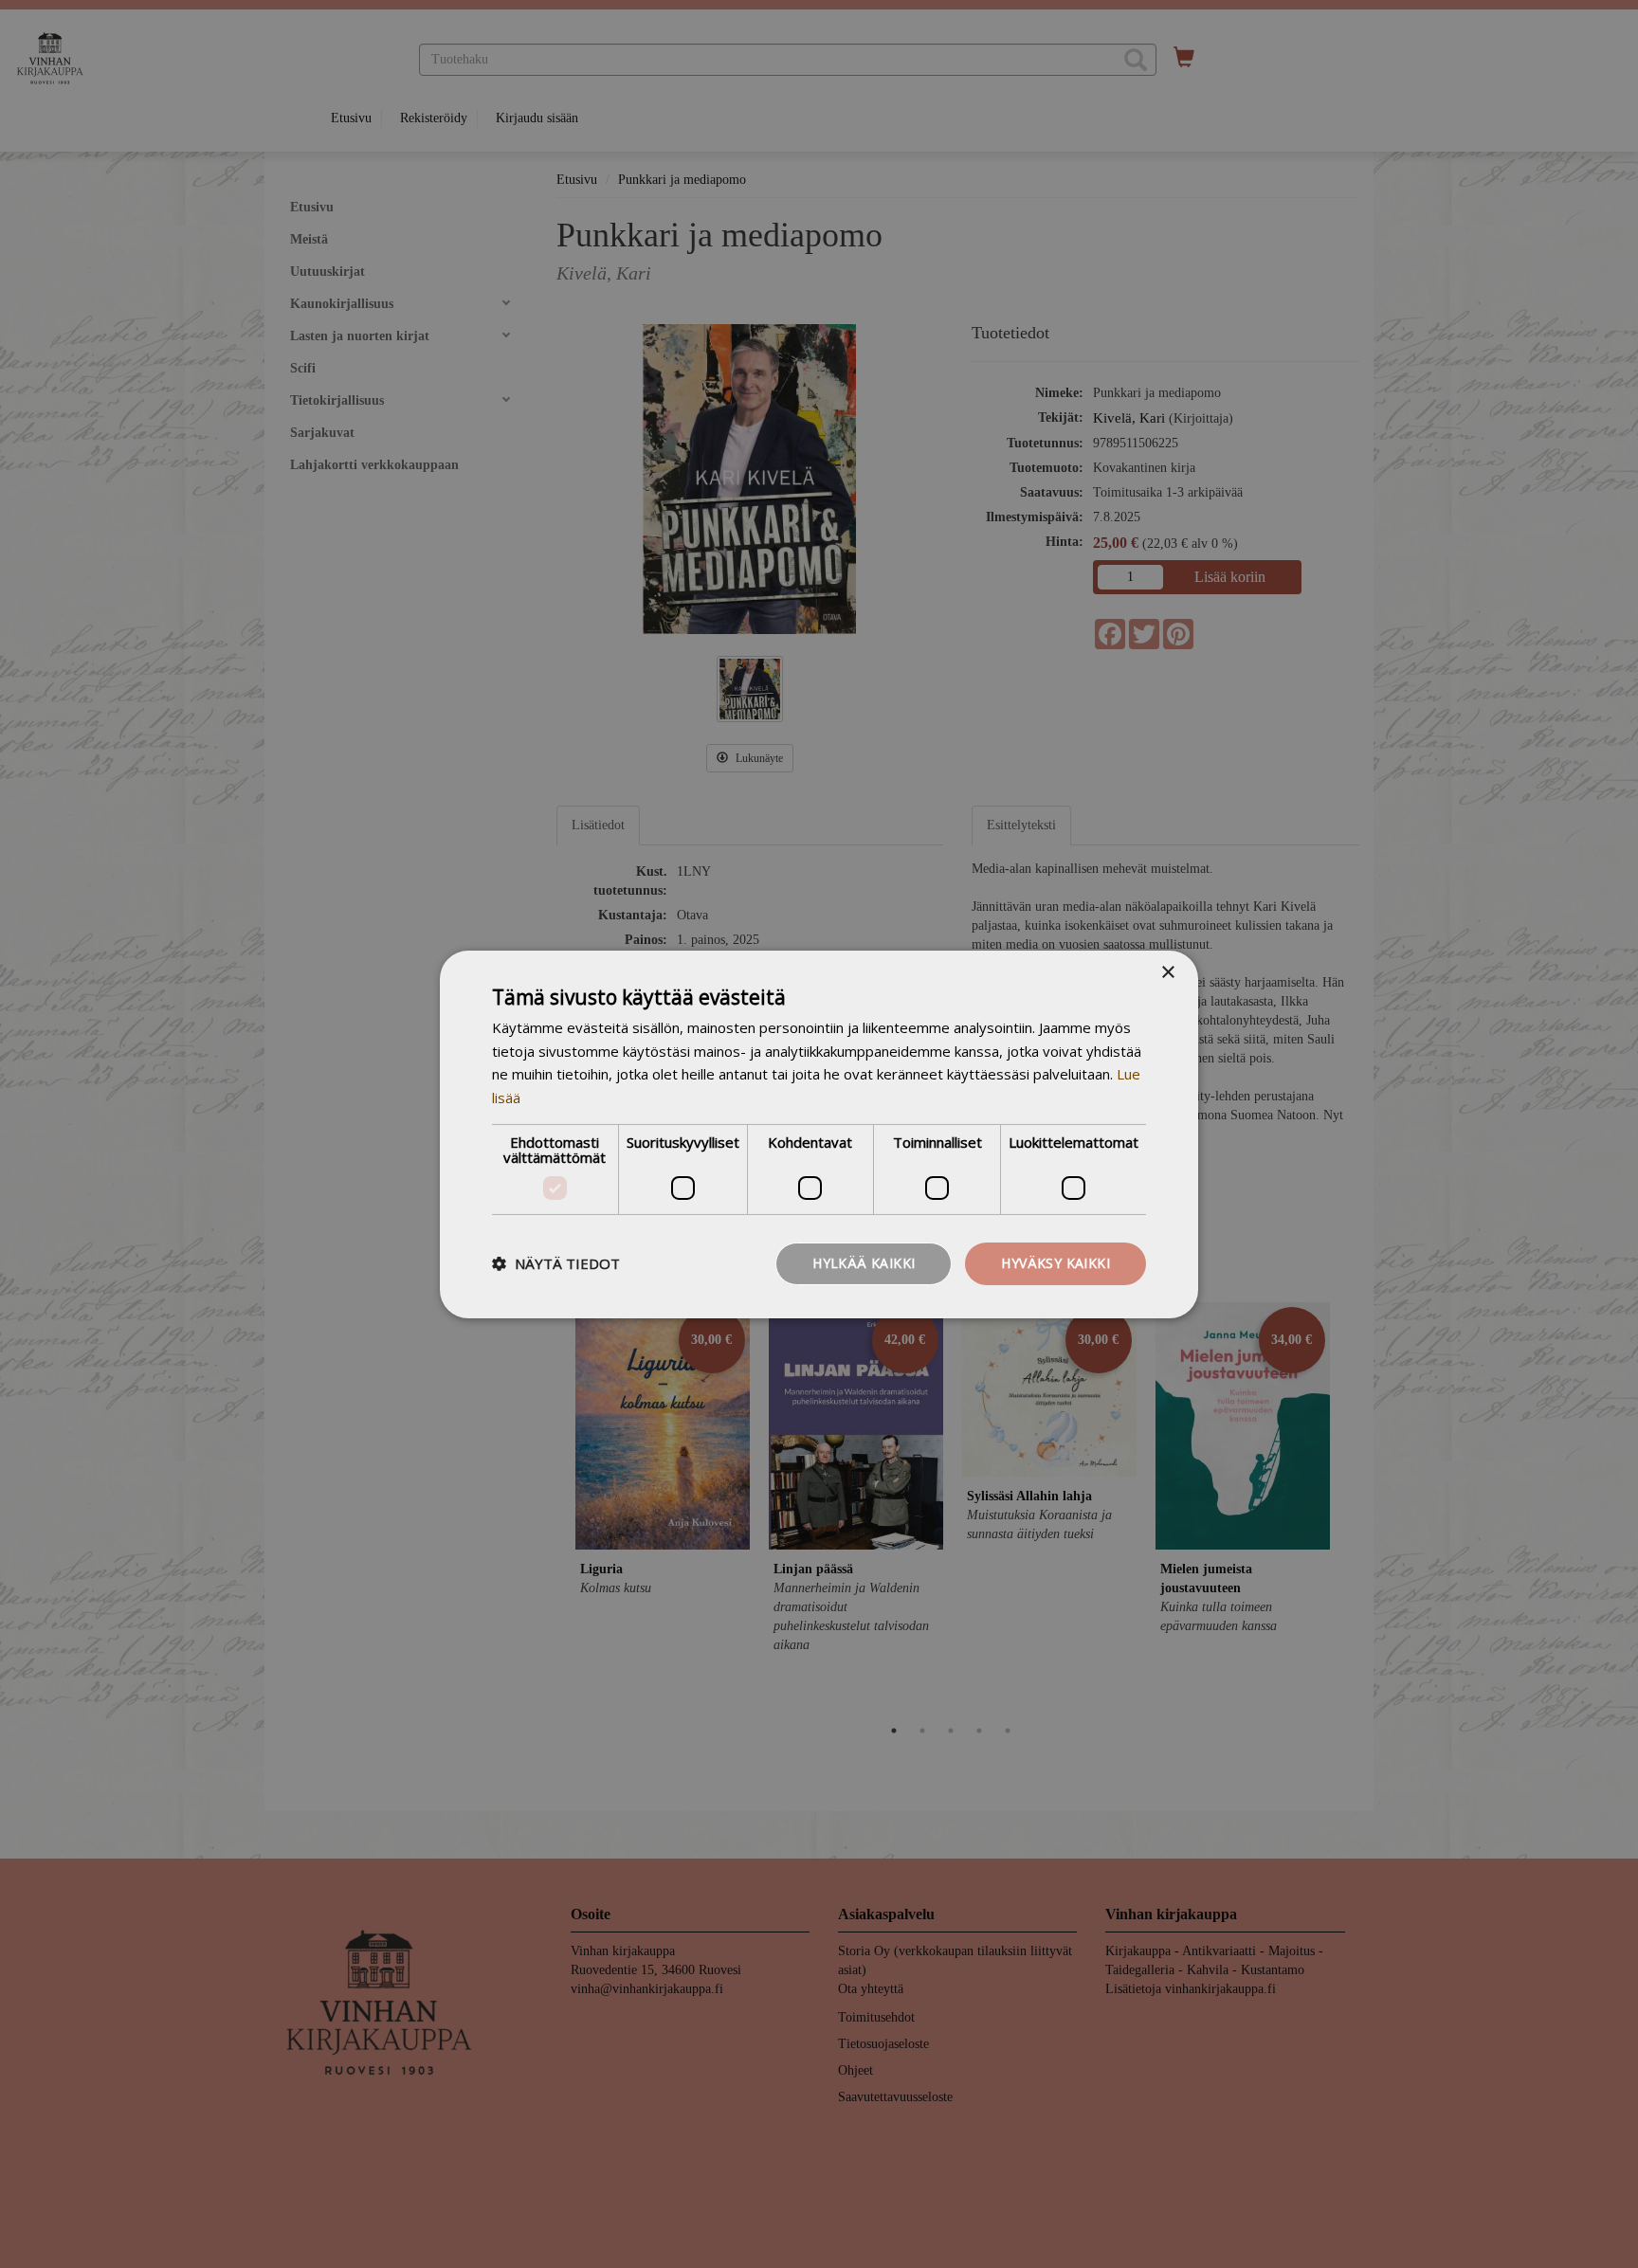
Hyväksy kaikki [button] (1056, 1263)
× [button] (1167, 972)
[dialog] (819, 1134)
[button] (556, 1263)
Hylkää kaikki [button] (864, 1263)
